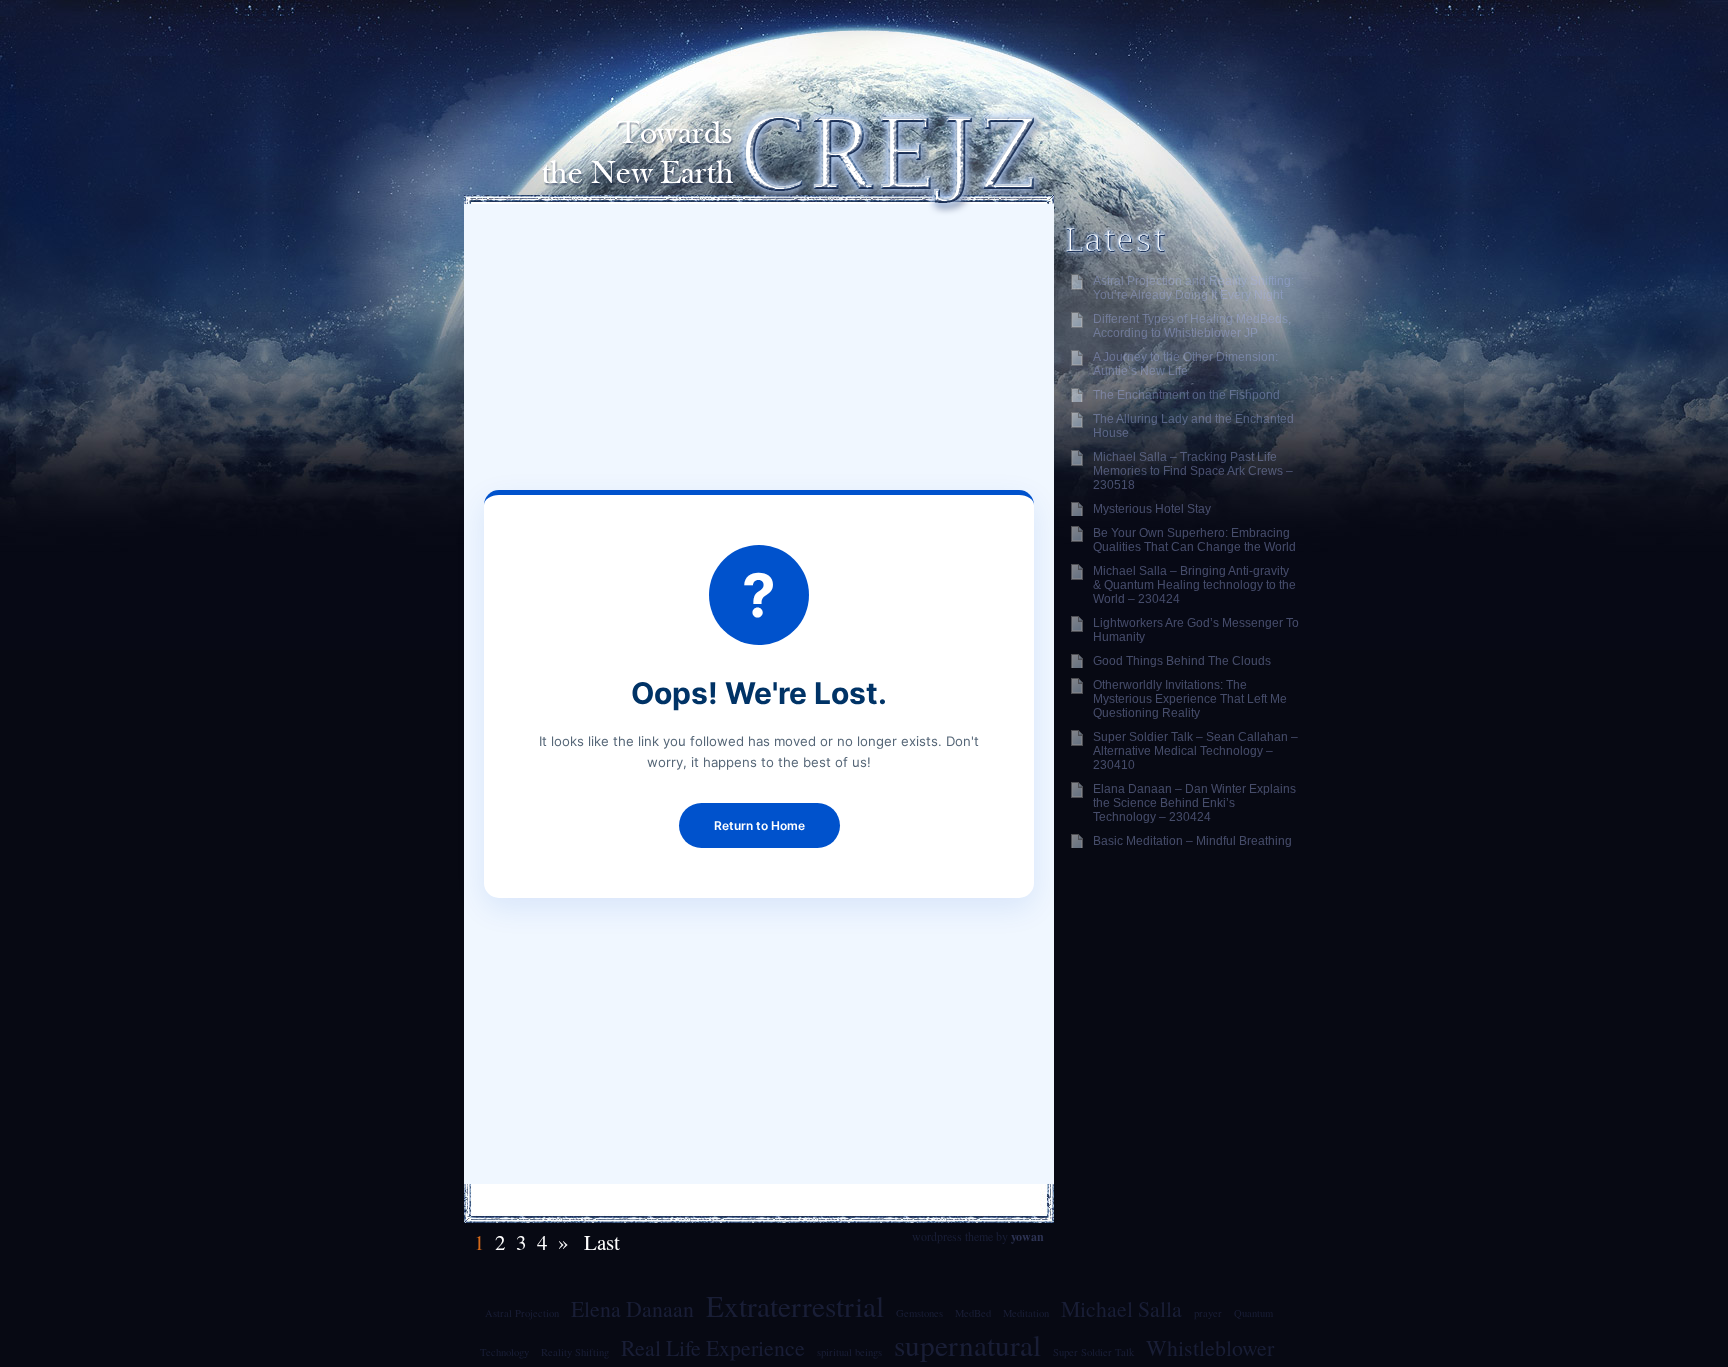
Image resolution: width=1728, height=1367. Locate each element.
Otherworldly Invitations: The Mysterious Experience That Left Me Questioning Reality (1190, 699)
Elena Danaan (632, 1308)
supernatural (967, 1344)
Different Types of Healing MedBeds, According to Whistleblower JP (1192, 326)
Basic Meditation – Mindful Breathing (1192, 841)
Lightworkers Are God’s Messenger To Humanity (1196, 630)
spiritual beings (849, 1352)
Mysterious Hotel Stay (1152, 509)
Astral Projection (522, 1313)
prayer (1208, 1313)
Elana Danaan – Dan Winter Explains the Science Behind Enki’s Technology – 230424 (1194, 803)
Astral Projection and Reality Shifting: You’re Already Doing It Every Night (1193, 288)
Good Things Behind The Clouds (1182, 661)
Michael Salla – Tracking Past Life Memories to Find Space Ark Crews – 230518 (1193, 471)
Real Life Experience (713, 1347)
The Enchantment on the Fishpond (1186, 395)
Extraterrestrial (795, 1305)
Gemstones (919, 1313)
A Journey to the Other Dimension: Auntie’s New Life (1185, 364)
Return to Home (759, 825)
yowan (1027, 1236)
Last (599, 1242)
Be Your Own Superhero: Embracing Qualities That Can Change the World (1194, 540)
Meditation (1026, 1313)
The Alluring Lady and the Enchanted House (1193, 426)
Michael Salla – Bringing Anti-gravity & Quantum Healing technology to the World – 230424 (1194, 585)
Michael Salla (1121, 1308)
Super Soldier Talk (1093, 1352)
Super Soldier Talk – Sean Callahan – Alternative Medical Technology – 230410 (1195, 751)
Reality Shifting (575, 1352)
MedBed (973, 1313)
